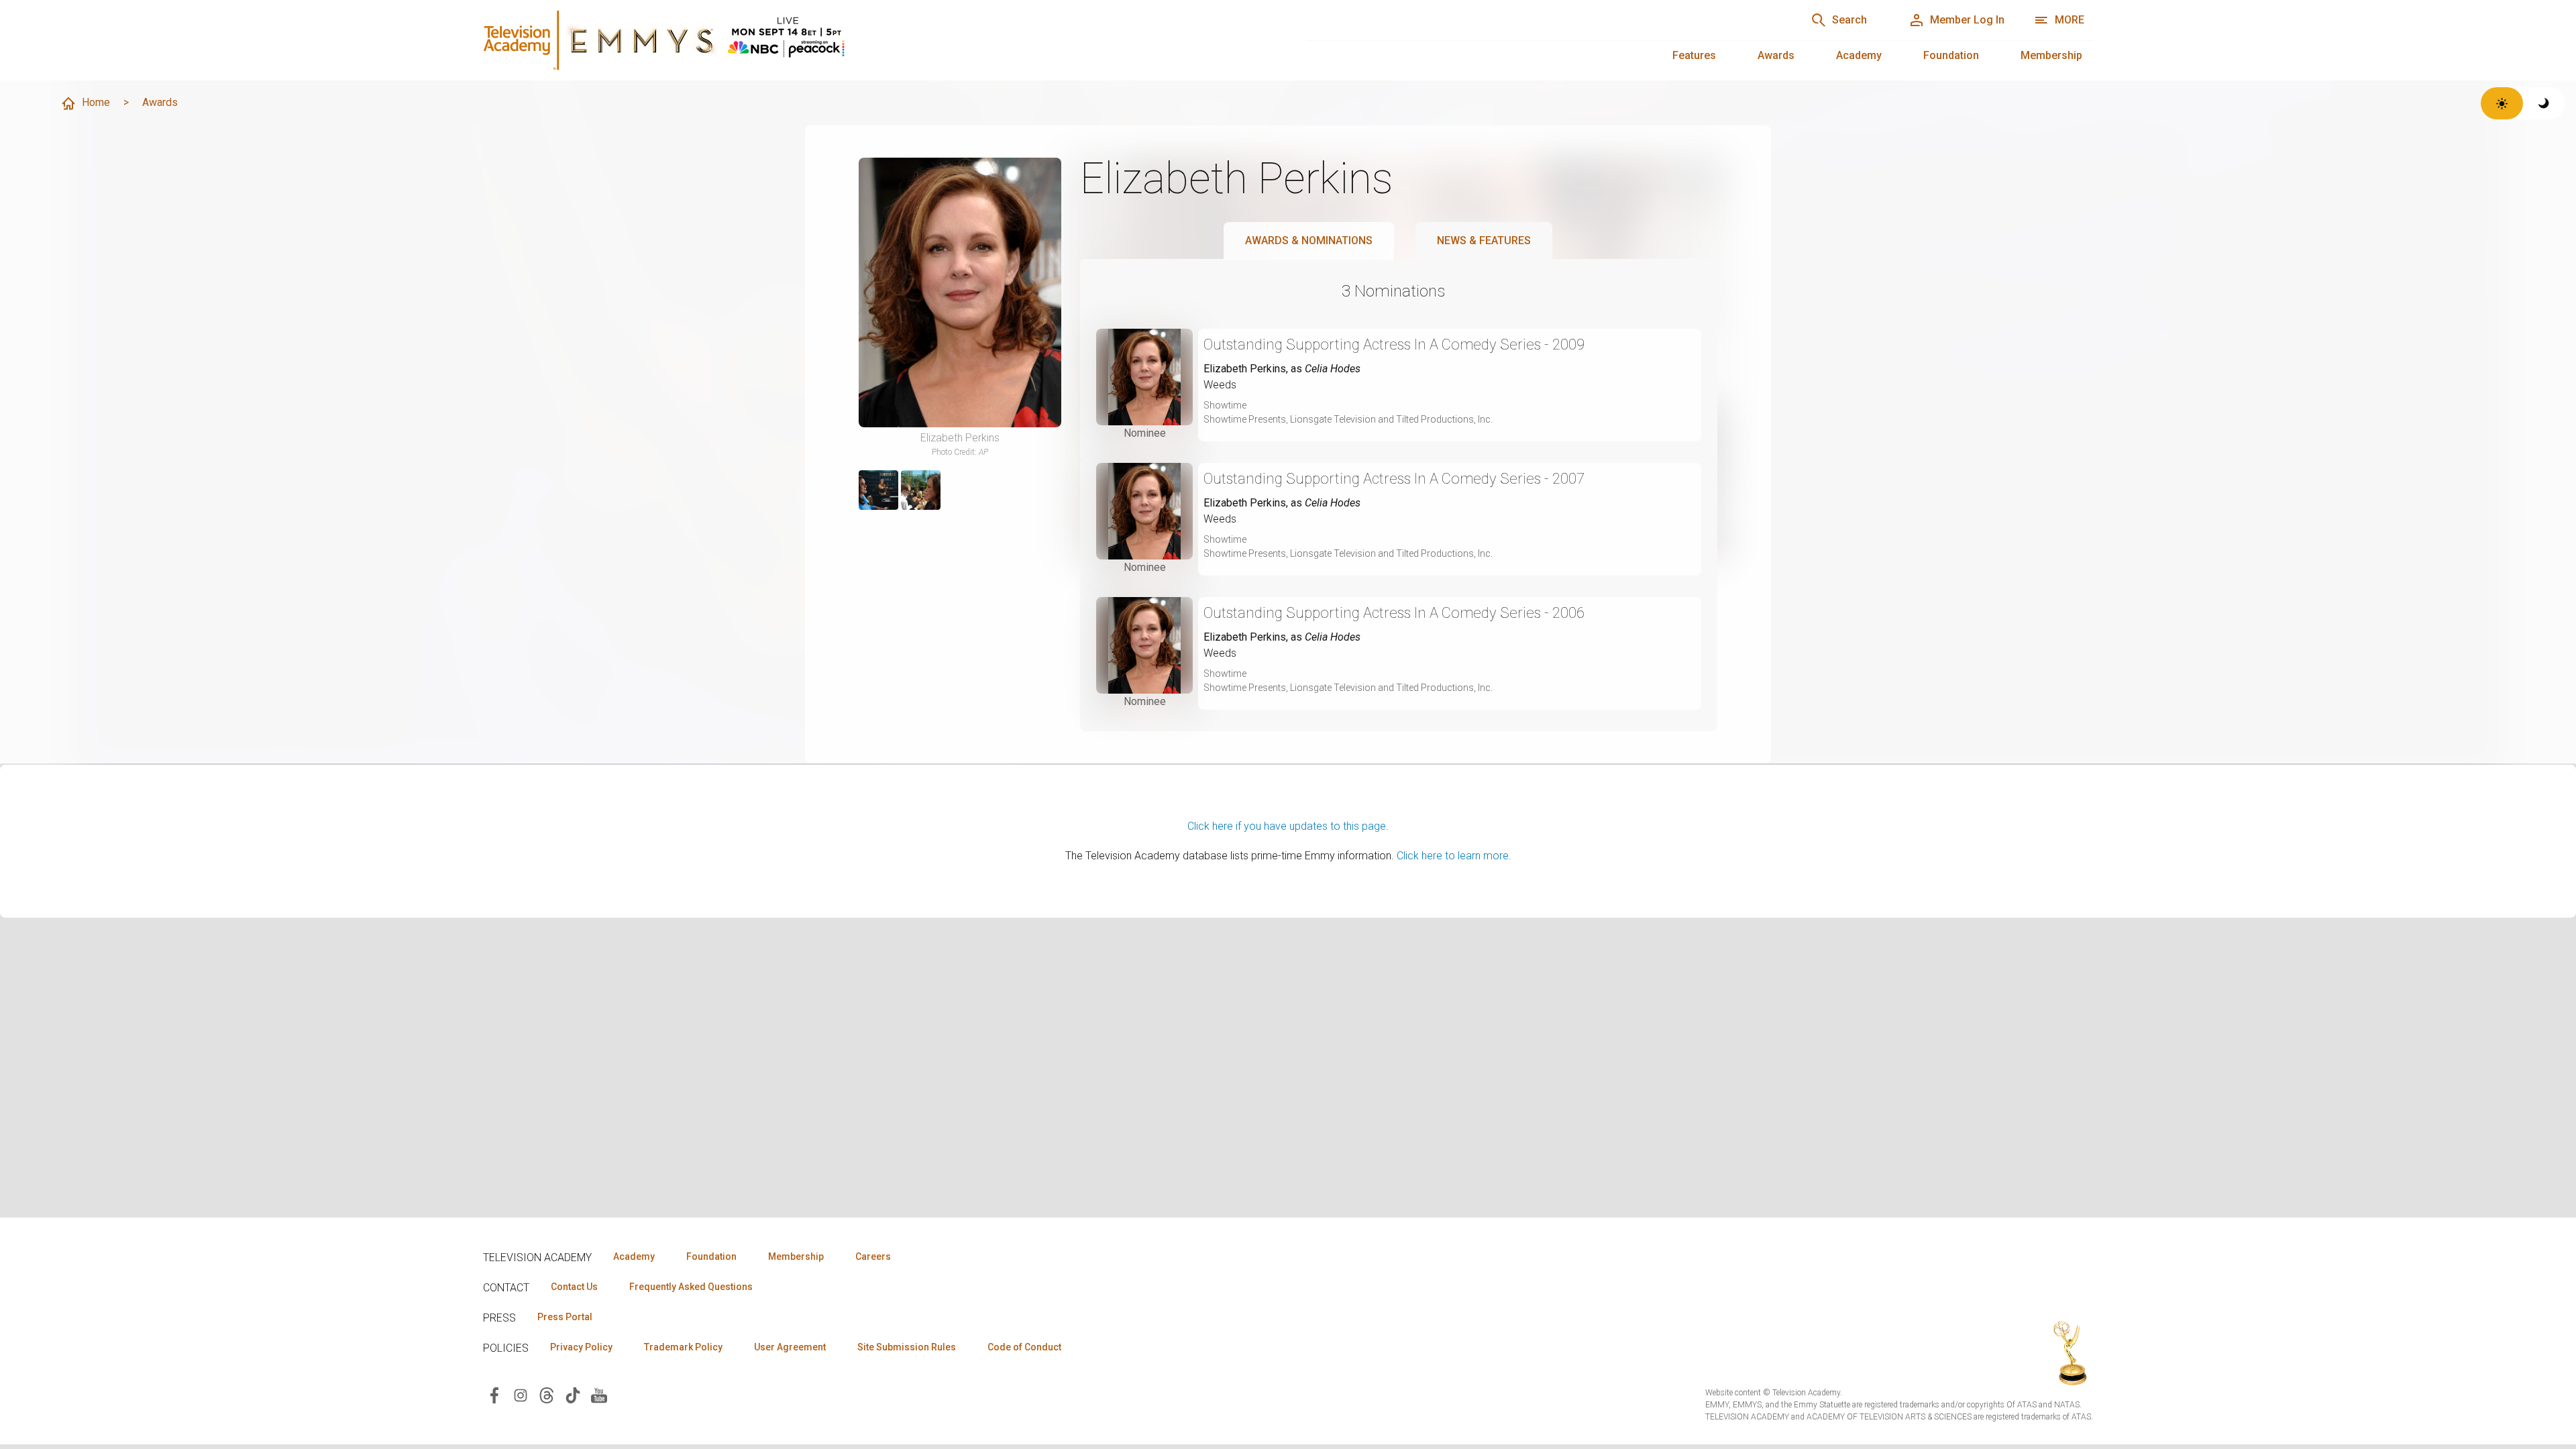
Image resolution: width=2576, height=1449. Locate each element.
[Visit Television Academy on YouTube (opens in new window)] (599, 1394)
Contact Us (574, 1287)
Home (96, 102)
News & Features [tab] (1484, 240)
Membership (2051, 55)
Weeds (1220, 385)
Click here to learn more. (1454, 856)
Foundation (1951, 55)
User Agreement (790, 1347)
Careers (873, 1256)
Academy (1859, 55)
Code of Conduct (1024, 1347)
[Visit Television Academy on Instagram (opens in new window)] (521, 1394)
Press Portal (565, 1317)
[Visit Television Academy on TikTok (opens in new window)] (573, 1394)
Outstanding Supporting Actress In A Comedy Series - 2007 (1394, 479)
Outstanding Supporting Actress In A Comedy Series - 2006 (1394, 613)
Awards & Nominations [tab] (1309, 240)
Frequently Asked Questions (691, 1287)
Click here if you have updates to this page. (1288, 826)
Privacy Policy (581, 1347)
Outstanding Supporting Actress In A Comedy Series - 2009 (1394, 344)
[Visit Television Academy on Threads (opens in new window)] (547, 1394)
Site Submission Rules (907, 1347)
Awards (1776, 55)
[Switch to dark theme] (2544, 103)
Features (1694, 55)
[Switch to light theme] (2502, 103)
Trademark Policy (683, 1347)
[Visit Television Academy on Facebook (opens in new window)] (494, 1394)
